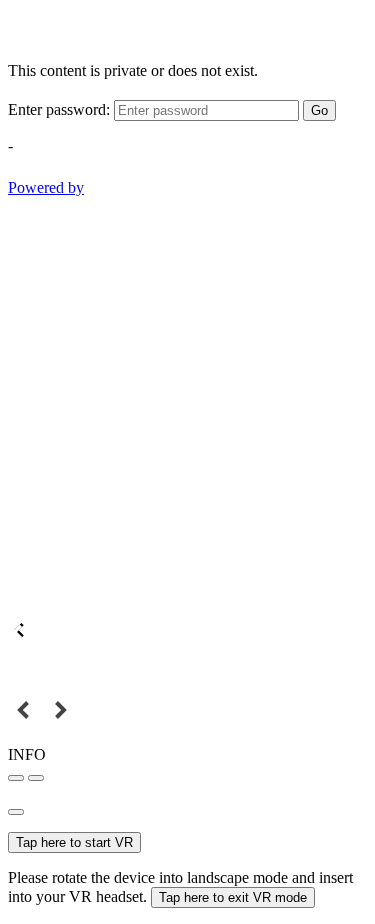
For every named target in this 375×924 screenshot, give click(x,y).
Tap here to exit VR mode (233, 897)
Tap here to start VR (74, 842)
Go (319, 110)
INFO (27, 754)
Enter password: (59, 109)
